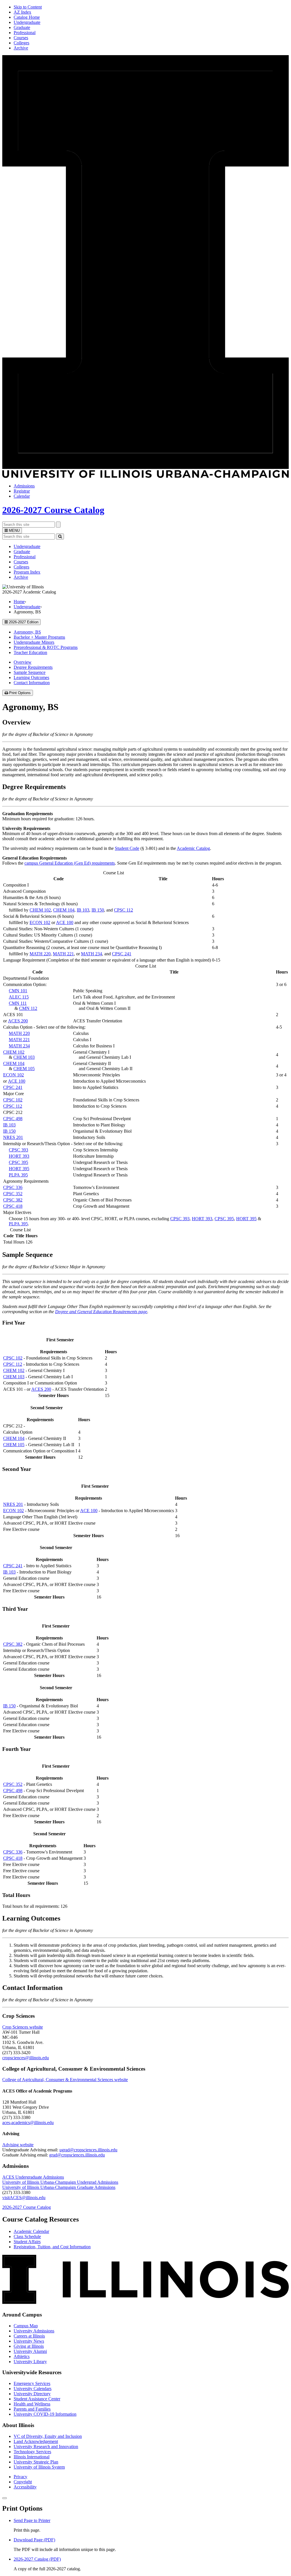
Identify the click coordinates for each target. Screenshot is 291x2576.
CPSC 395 (18, 1162)
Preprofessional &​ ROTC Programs (46, 647)
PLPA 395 (18, 1175)
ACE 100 (65, 922)
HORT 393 (19, 1156)
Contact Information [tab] (32, 683)
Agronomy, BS (27, 632)
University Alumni (30, 2351)
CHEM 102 (40, 910)
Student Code (127, 848)
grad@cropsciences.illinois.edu (77, 2155)
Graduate (22, 27)
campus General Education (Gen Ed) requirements (70, 863)
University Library (30, 2362)
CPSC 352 (13, 1194)
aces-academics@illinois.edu (28, 2123)
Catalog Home (27, 17)
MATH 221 (63, 954)
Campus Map (26, 2326)
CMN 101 (18, 991)
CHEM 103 (24, 1057)
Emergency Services (32, 2383)
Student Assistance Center (37, 2399)
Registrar (22, 491)
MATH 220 (40, 954)
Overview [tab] (23, 662)
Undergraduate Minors (34, 642)
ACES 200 (18, 1021)
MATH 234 (92, 954)
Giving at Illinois (29, 2346)
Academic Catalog (193, 848)
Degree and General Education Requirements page (101, 1312)
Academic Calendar (31, 2231)
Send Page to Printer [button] (32, 2520)
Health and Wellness (32, 2404)
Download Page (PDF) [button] (34, 2540)
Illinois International (32, 2457)
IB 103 (83, 910)
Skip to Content (28, 7)
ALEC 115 (19, 997)
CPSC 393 (18, 1150)
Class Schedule (27, 2236)
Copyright (23, 2482)
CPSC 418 (13, 1206)
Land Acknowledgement (36, 2441)
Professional (25, 33)
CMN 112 (28, 1008)
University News (29, 2341)
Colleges (21, 43)
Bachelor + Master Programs (39, 637)
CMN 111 (18, 1003)
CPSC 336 (13, 1187)
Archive (21, 48)
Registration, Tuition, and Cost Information (52, 2247)
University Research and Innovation (46, 2447)
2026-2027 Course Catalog (53, 510)
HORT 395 (19, 1169)
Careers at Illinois (29, 2336)
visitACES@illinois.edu (24, 2198)
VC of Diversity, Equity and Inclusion (48, 2436)
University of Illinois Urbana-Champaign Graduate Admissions (59, 2187)
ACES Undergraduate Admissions (33, 2177)
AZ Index (22, 12)
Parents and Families (32, 2409)
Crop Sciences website (23, 2027)
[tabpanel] (145, 748)
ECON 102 (40, 922)
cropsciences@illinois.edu (26, 2058)
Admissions (24, 486)
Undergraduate (27, 22)
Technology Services (32, 2452)
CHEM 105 (24, 1069)
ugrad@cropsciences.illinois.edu (88, 2150)
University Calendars (33, 2389)
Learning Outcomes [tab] (31, 677)
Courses (21, 38)
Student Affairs (27, 2242)
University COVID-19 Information (45, 2414)
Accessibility (25, 2487)
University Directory (32, 2394)
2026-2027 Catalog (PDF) (37, 2559)
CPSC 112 (123, 910)
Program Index (27, 572)
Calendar (22, 496)
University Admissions (34, 2331)
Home (19, 602)
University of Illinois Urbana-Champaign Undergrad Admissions (60, 2182)
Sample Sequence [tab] (30, 672)
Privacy (20, 2477)
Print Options (20, 693)
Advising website (18, 2145)
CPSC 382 (13, 1200)
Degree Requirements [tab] (33, 667)
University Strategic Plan (36, 2462)
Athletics (22, 2356)
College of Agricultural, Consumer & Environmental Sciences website (65, 2080)
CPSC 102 (13, 1100)
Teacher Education (30, 652)
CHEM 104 (64, 910)
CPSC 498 (13, 1119)
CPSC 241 (122, 954)
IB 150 (98, 910)
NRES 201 (13, 1137)
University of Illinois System (39, 2467)
